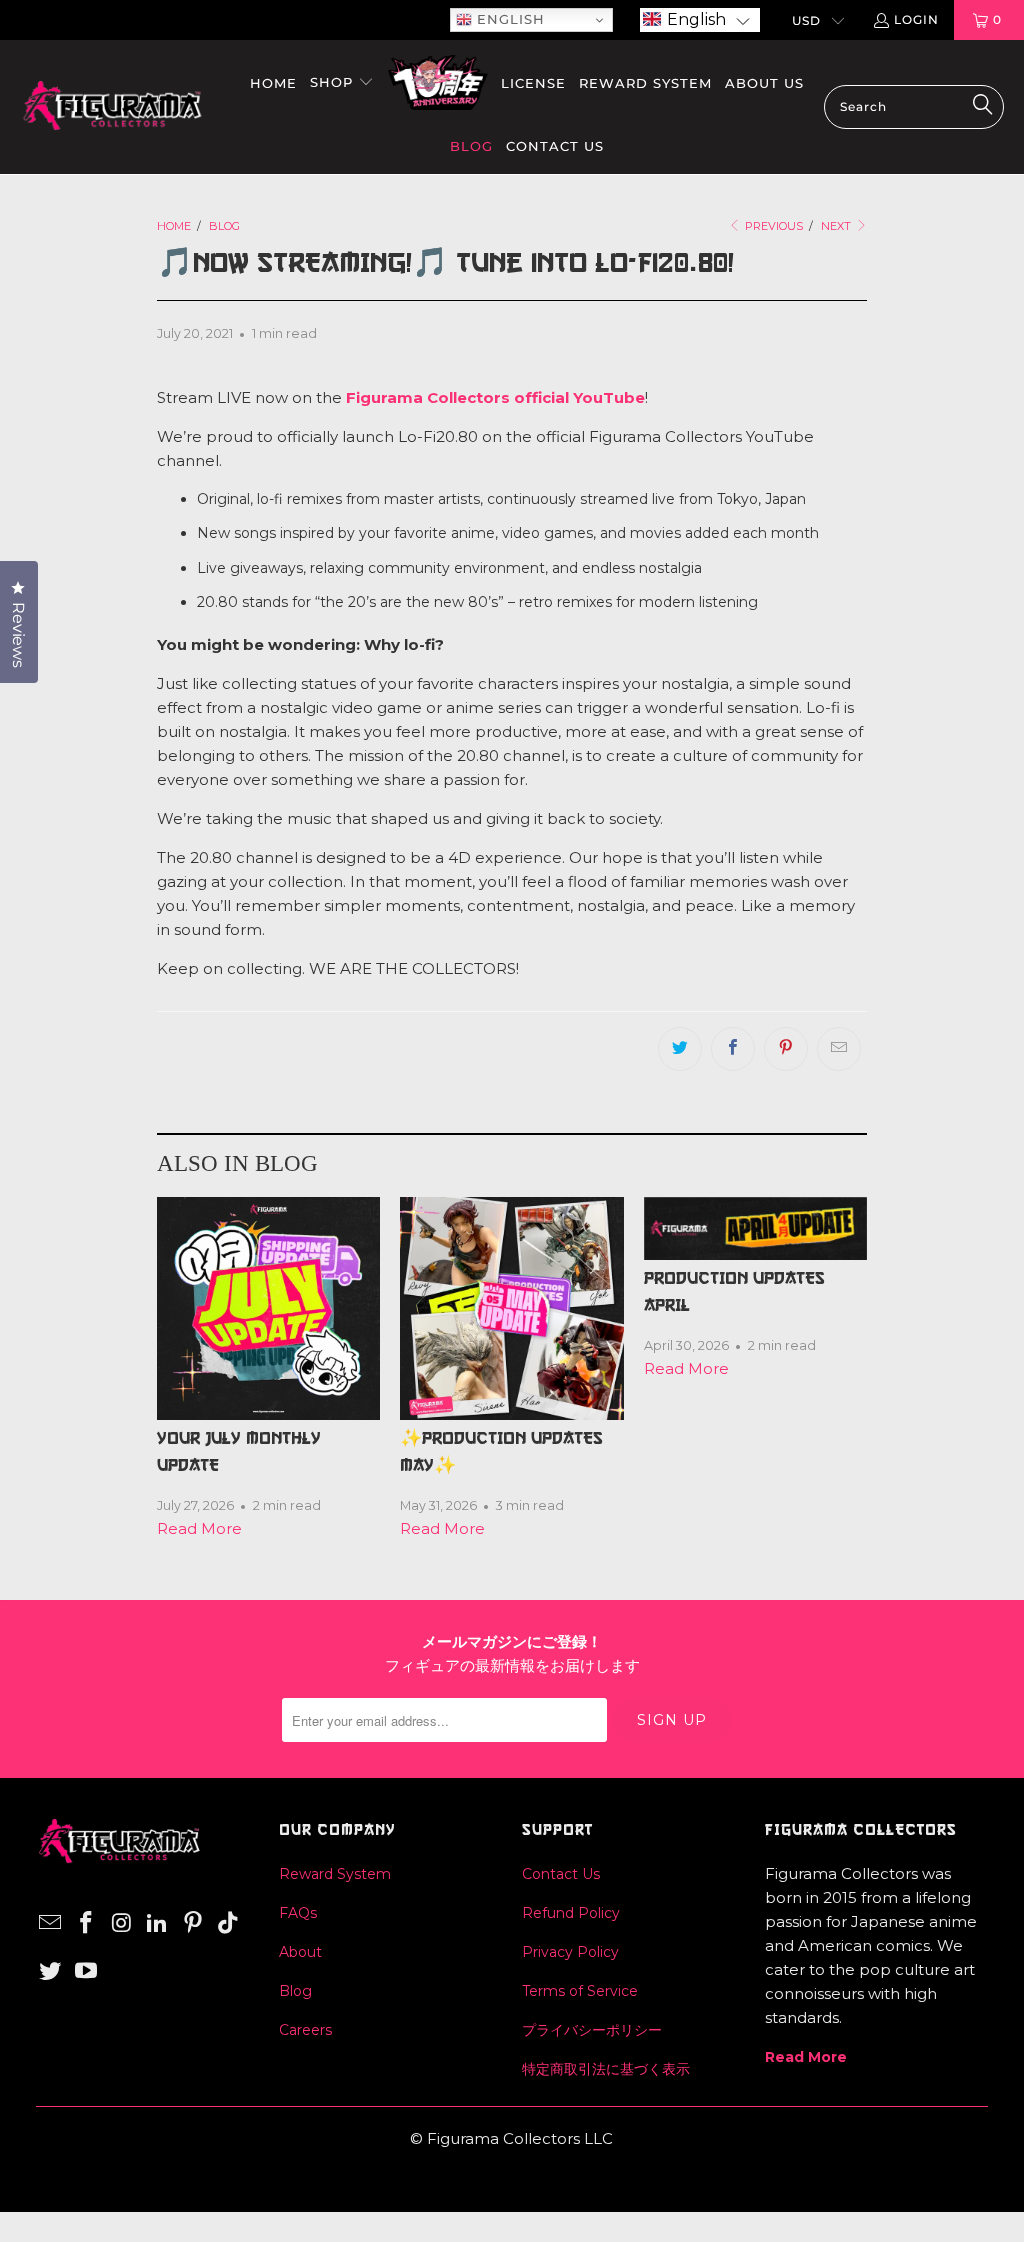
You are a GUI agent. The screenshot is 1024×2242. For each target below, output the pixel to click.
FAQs (298, 1913)
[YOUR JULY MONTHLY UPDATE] (268, 1308)
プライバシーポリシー (592, 2030)
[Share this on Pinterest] (786, 1049)
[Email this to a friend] (839, 1049)
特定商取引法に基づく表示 (606, 2069)
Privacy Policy (570, 1952)
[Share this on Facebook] (733, 1049)
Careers (305, 2030)
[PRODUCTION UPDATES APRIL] (755, 1228)
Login (916, 19)
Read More (199, 1528)
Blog (295, 1991)
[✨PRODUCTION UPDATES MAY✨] (511, 1308)
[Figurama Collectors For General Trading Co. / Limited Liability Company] (112, 107)
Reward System (335, 1874)
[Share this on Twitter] (680, 1049)
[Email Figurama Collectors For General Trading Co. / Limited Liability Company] (51, 1924)
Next (837, 226)
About (300, 1952)
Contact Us (561, 1874)
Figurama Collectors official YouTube (495, 397)
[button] (700, 20)
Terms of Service (580, 1991)
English (508, 19)
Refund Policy (571, 1913)
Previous (772, 226)
